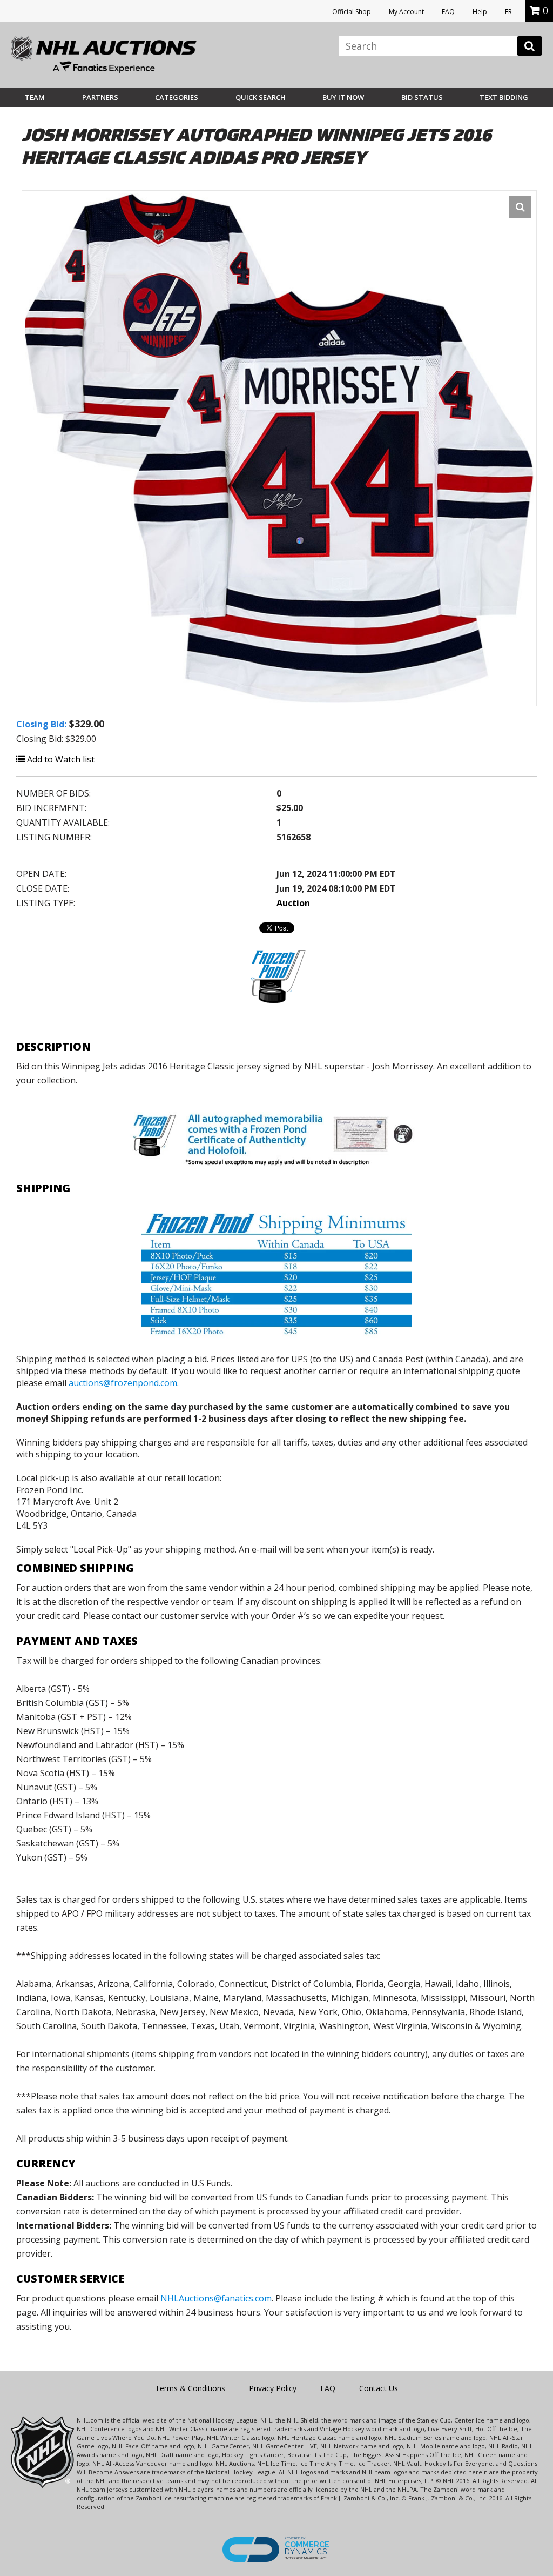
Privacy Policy (273, 2388)
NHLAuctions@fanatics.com (216, 2298)
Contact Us (379, 2388)
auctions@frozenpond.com (123, 1383)
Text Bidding (504, 97)
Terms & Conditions (190, 2388)
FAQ (448, 12)
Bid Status (422, 97)
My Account (406, 12)
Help (480, 12)
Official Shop (352, 12)
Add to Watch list (60, 759)
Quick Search (261, 97)
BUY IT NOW (343, 97)
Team (35, 97)
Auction (293, 903)
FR (508, 12)
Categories (177, 97)
